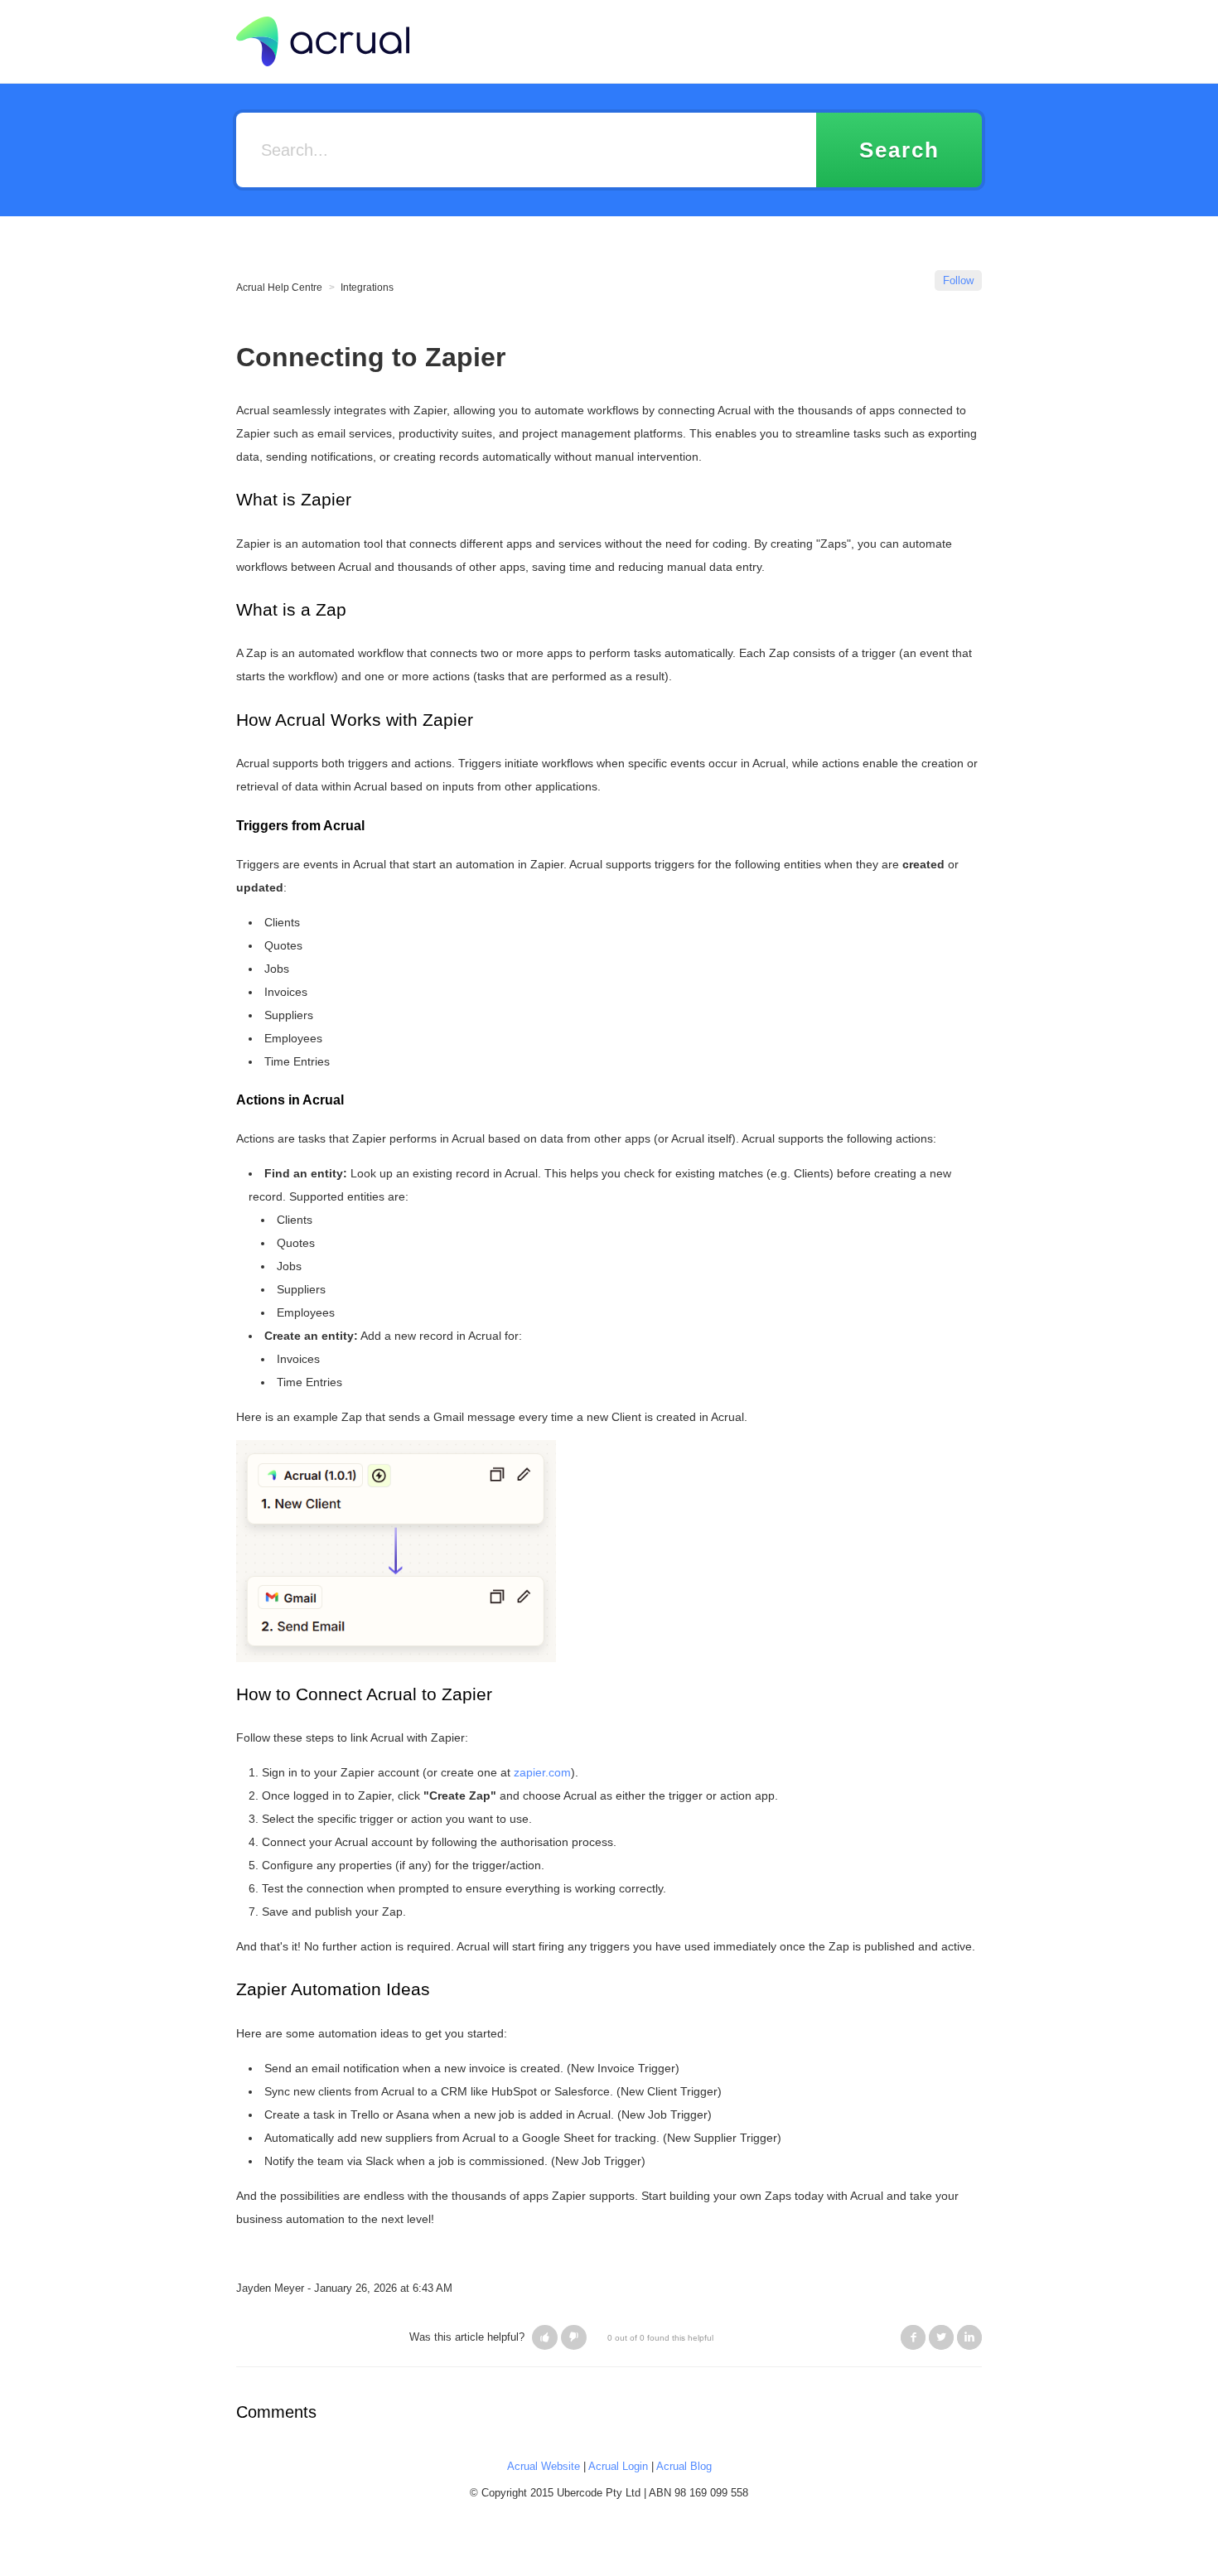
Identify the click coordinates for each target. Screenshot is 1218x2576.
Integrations (367, 288)
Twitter (941, 2337)
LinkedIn (969, 2337)
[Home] (323, 40)
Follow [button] (958, 280)
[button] (545, 2337)
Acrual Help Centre (279, 288)
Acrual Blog (684, 2466)
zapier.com (542, 1772)
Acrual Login (618, 2466)
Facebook (913, 2337)
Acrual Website (544, 2466)
